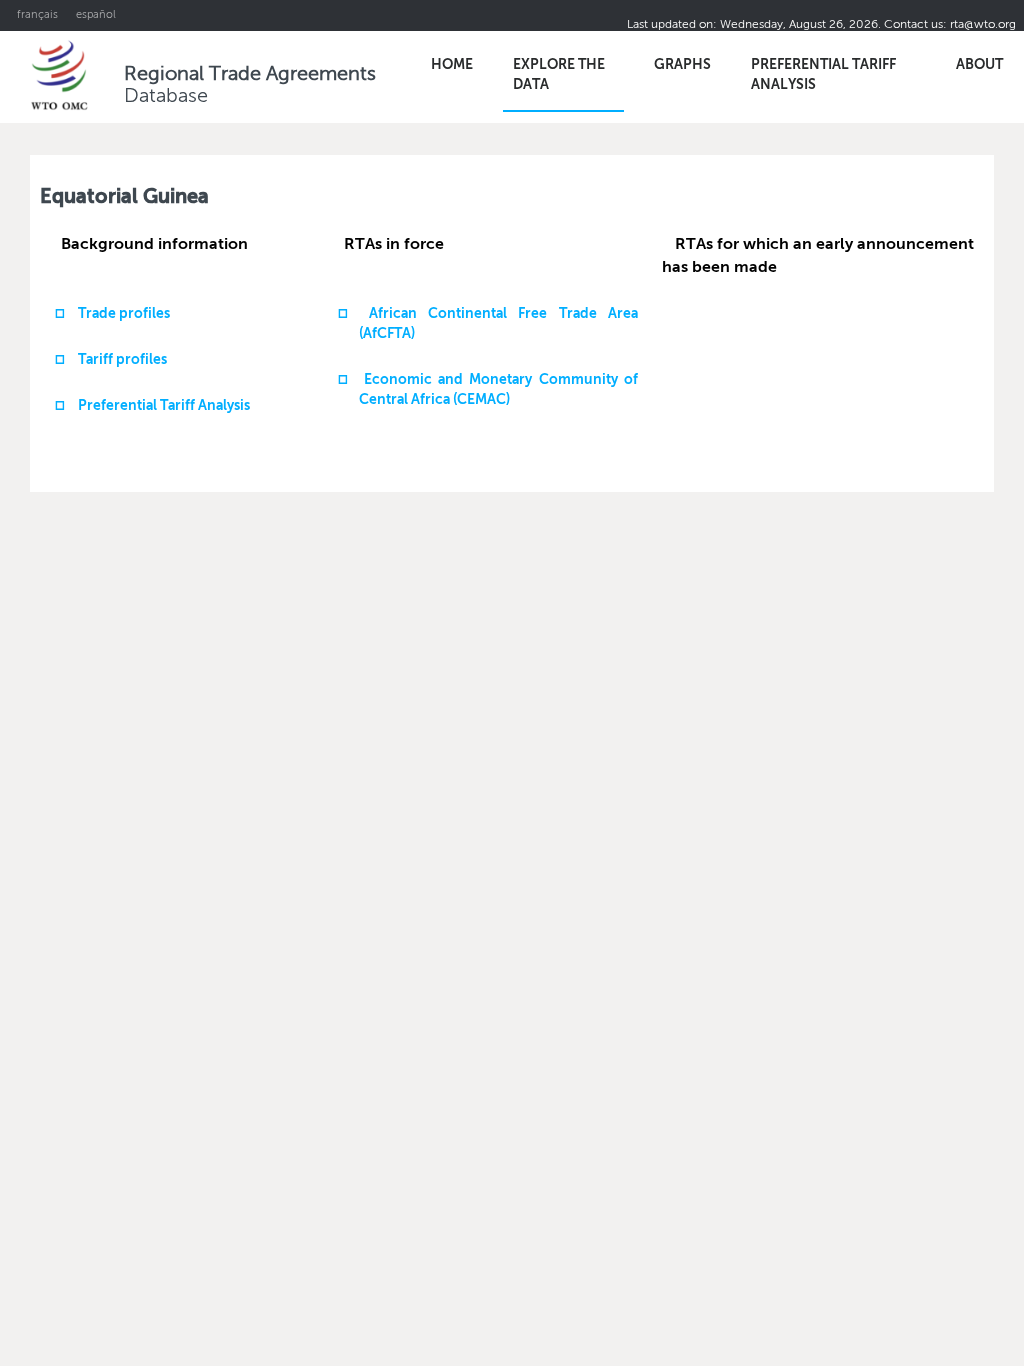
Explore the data (559, 75)
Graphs (682, 65)
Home (452, 65)
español (96, 15)
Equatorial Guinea (124, 198)
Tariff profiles (122, 360)
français (37, 15)
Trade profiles (124, 314)
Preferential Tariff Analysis (823, 75)
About (979, 65)
